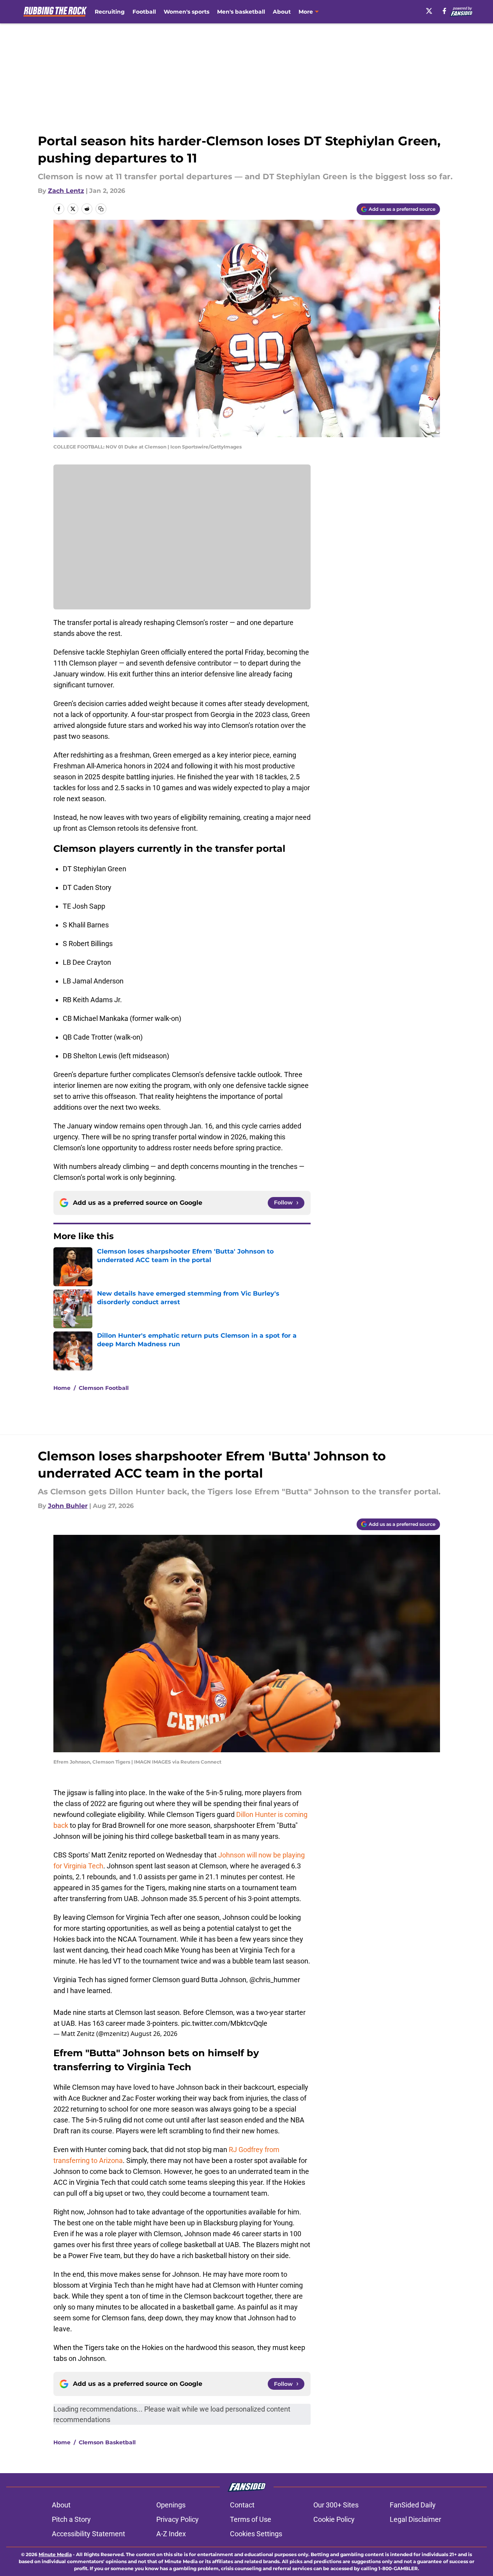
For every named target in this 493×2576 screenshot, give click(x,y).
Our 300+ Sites (336, 2505)
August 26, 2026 (154, 2034)
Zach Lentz (66, 191)
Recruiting (110, 12)
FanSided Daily (413, 2505)
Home (62, 1388)
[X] (429, 11)
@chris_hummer (275, 1980)
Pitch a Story (71, 2519)
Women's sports (186, 12)
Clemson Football (104, 1388)
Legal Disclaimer (415, 2519)
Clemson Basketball (107, 2442)
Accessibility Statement (88, 2534)
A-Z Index (171, 2534)
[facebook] (444, 11)
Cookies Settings (256, 2534)
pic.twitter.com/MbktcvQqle (224, 2023)
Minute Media (55, 2554)
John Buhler (68, 1506)
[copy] (101, 209)
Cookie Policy (334, 2519)
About (282, 12)
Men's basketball (241, 12)
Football (144, 12)
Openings (171, 2505)
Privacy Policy (178, 2519)
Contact (242, 2505)
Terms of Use (251, 2519)
